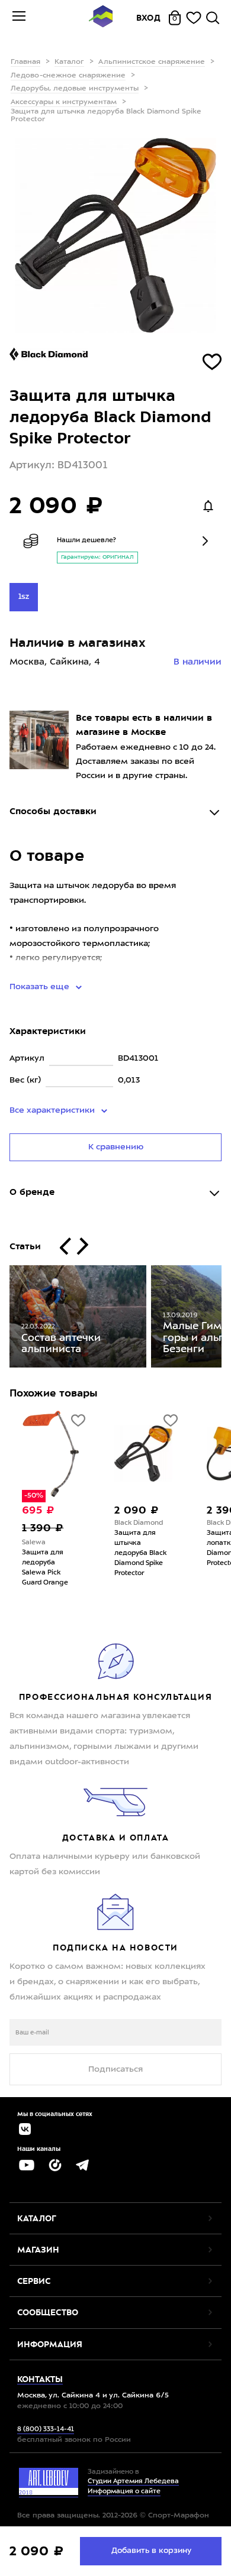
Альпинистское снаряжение (152, 62)
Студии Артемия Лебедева (133, 2482)
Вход (149, 18)
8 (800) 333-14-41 (46, 2430)
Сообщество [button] (48, 2312)
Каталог (69, 62)
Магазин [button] (38, 2250)
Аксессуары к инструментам (64, 102)
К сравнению (116, 1147)
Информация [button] (50, 2344)
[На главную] (101, 18)
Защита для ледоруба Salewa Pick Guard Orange (45, 1568)
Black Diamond (139, 1523)
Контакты (40, 2379)
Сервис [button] (34, 2281)
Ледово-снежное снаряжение (68, 76)
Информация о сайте (124, 2492)
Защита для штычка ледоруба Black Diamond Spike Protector (140, 1553)
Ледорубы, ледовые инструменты (75, 89)
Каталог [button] (37, 2218)
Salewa (34, 1543)
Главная (25, 62)
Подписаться (115, 2069)
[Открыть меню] (19, 18)
